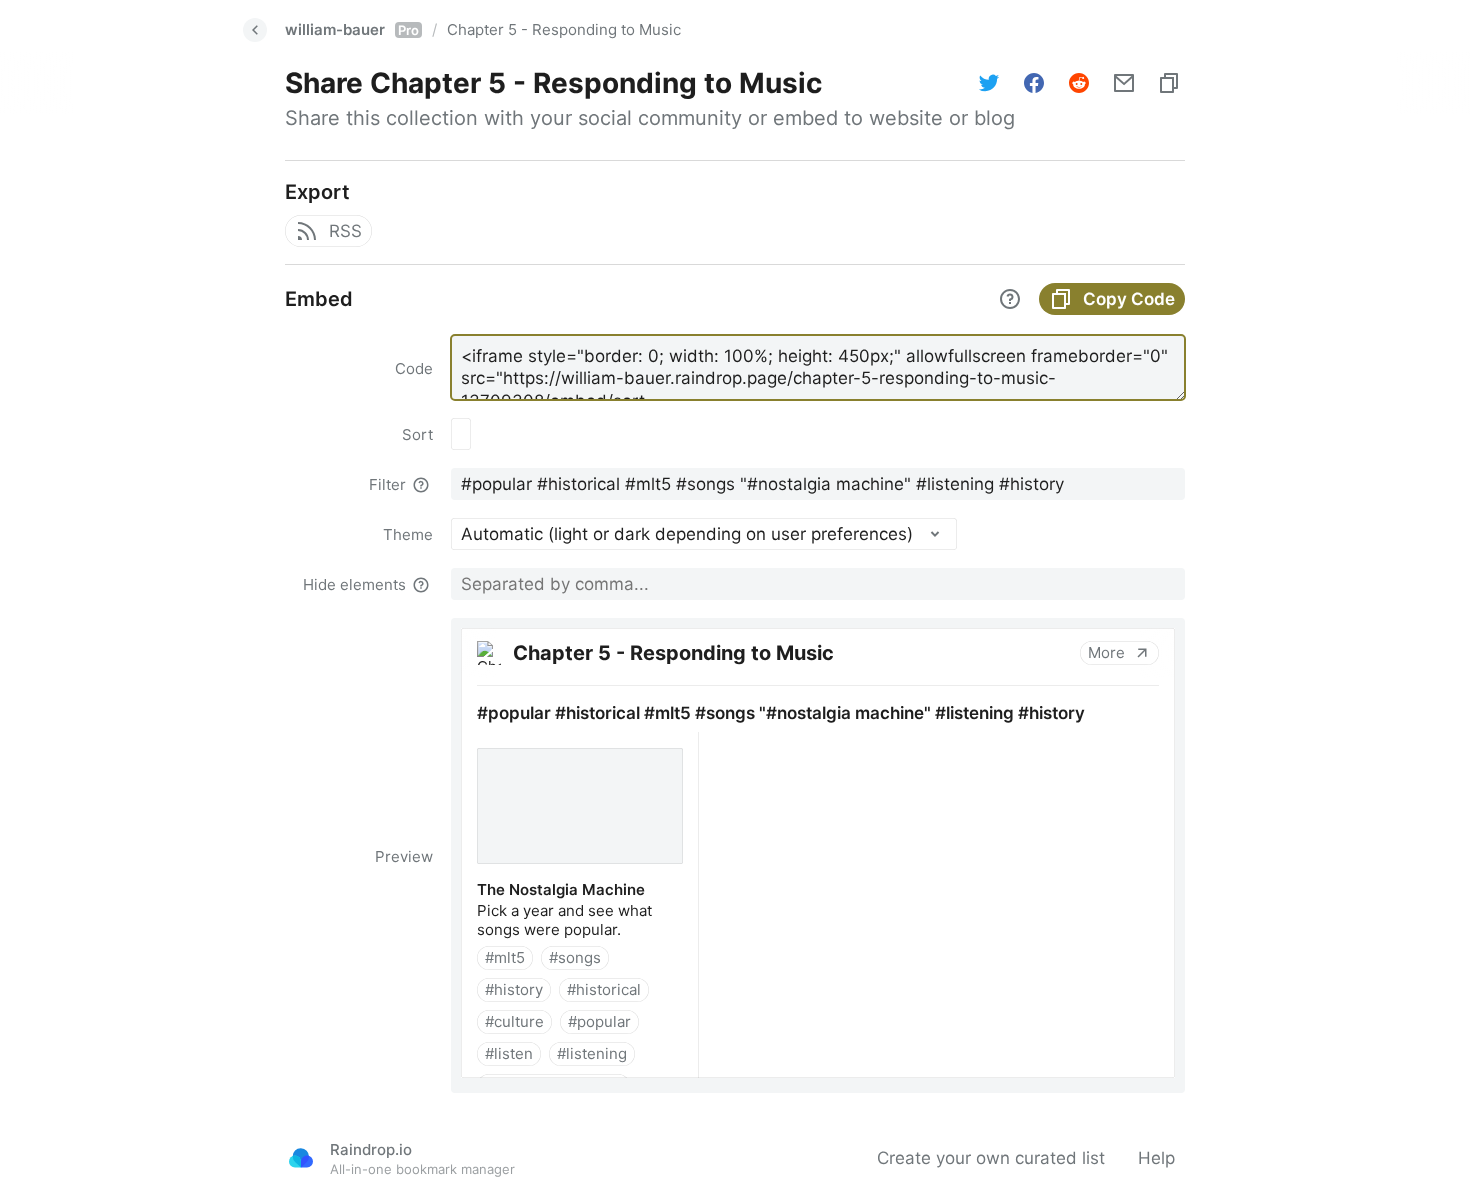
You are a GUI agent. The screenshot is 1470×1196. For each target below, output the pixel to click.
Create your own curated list (991, 1158)
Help (1156, 1158)
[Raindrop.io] (301, 1158)
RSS (345, 231)
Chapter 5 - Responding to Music (564, 29)
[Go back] (255, 30)
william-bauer (352, 29)
